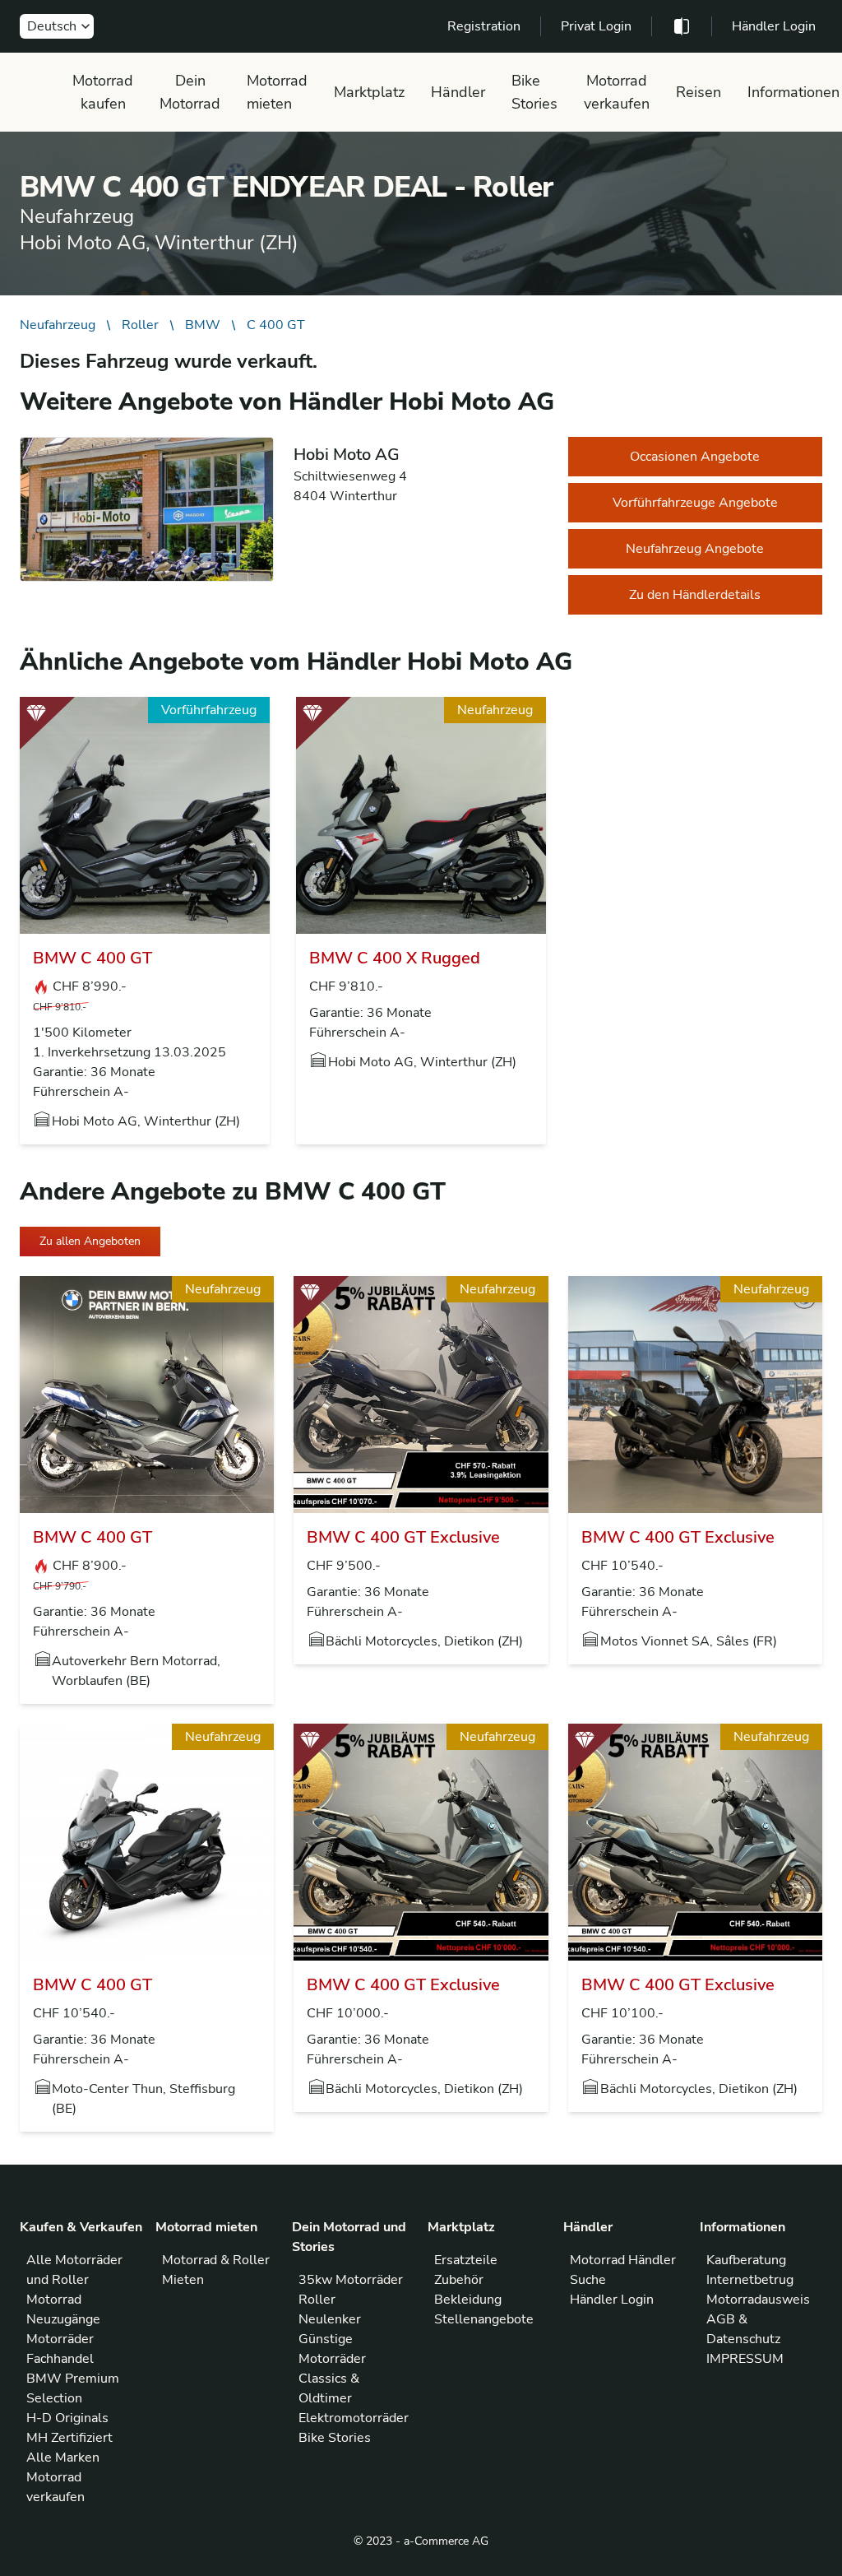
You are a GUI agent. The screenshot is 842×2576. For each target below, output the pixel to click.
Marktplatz (369, 92)
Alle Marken (63, 2458)
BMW (203, 325)
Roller (140, 325)
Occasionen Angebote (695, 457)
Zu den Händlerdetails (695, 595)
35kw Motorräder (351, 2280)
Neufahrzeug (58, 325)
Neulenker (330, 2319)
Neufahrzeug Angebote (695, 549)
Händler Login (774, 26)
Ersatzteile (466, 2260)
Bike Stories (534, 92)
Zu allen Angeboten (90, 1241)
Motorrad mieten (277, 92)
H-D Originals (67, 2418)
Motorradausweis (758, 2300)
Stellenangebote (484, 2319)
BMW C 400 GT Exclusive (403, 1537)
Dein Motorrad (190, 92)
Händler (458, 92)
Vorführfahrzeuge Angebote (695, 503)
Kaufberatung (746, 2260)
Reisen (699, 92)
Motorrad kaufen (103, 92)
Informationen (793, 92)
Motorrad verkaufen (617, 92)
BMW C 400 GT (93, 958)
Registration (484, 26)
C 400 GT (276, 325)
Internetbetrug (750, 2280)
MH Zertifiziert (69, 2438)
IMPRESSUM (745, 2359)
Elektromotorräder (354, 2418)
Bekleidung (468, 2300)
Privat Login (596, 26)
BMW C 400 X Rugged (395, 958)
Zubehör (459, 2280)
